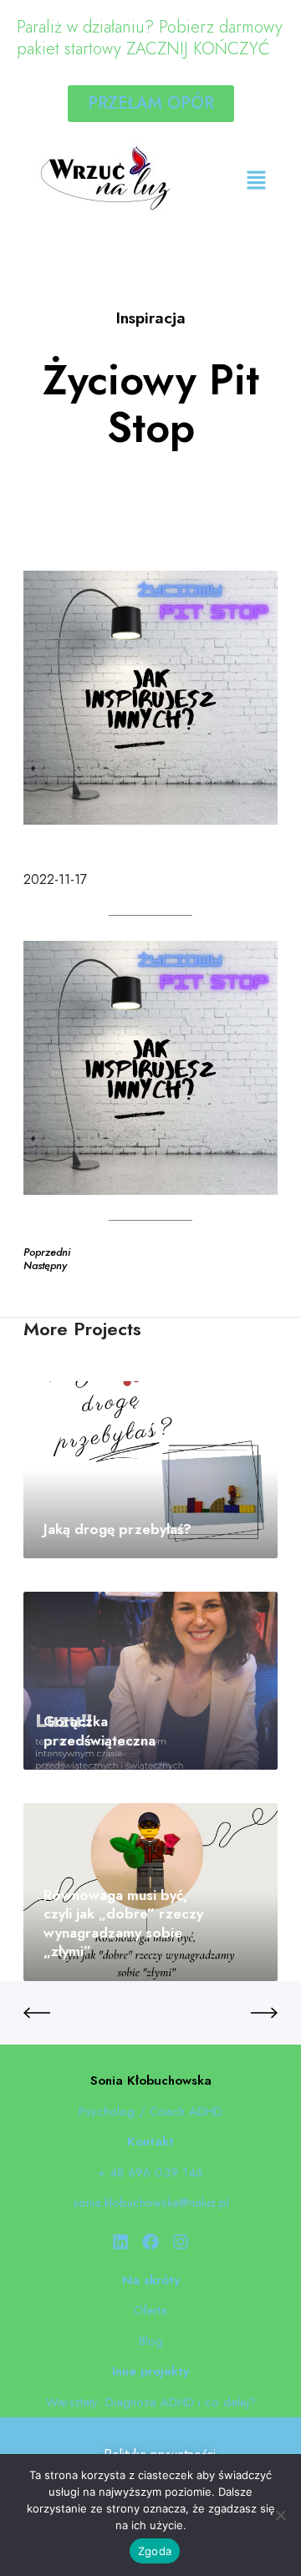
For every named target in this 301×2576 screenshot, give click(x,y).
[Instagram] (181, 2242)
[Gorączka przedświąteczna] (150, 1681)
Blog (151, 2341)
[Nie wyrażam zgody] (280, 2515)
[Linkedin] (120, 2242)
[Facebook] (150, 2242)
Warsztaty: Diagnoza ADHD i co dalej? (151, 2402)
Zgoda (155, 2551)
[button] (256, 181)
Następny (45, 1265)
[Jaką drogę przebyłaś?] (150, 1470)
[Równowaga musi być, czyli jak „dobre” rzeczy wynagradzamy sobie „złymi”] (150, 1892)
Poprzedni (47, 1252)
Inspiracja (151, 318)
